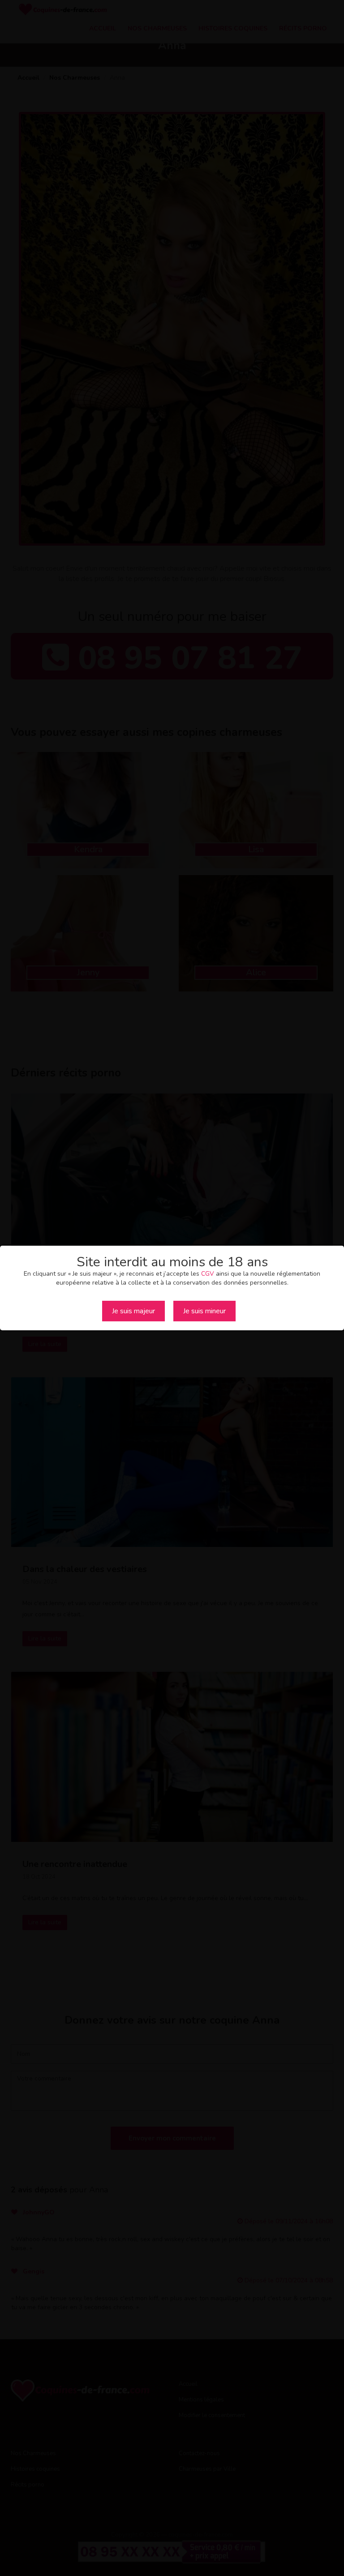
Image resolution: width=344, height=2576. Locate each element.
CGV (208, 1274)
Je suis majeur (133, 1311)
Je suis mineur (204, 1311)
